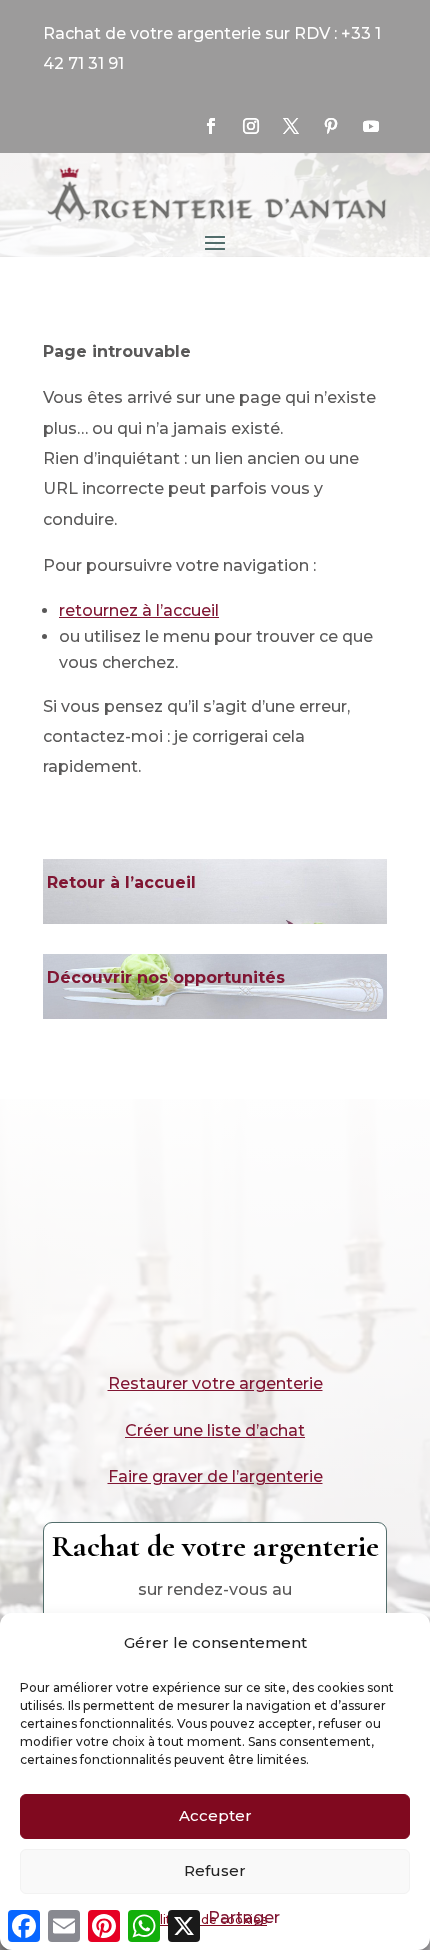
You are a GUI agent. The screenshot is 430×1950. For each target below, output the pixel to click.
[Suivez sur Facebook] (211, 126)
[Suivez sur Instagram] (251, 126)
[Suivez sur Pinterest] (331, 126)
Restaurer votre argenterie (215, 1383)
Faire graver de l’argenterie (215, 1476)
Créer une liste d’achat (215, 1430)
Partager (244, 1917)
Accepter (215, 1815)
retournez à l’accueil (139, 610)
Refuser (215, 1870)
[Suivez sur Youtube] (371, 126)
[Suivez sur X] (291, 126)
